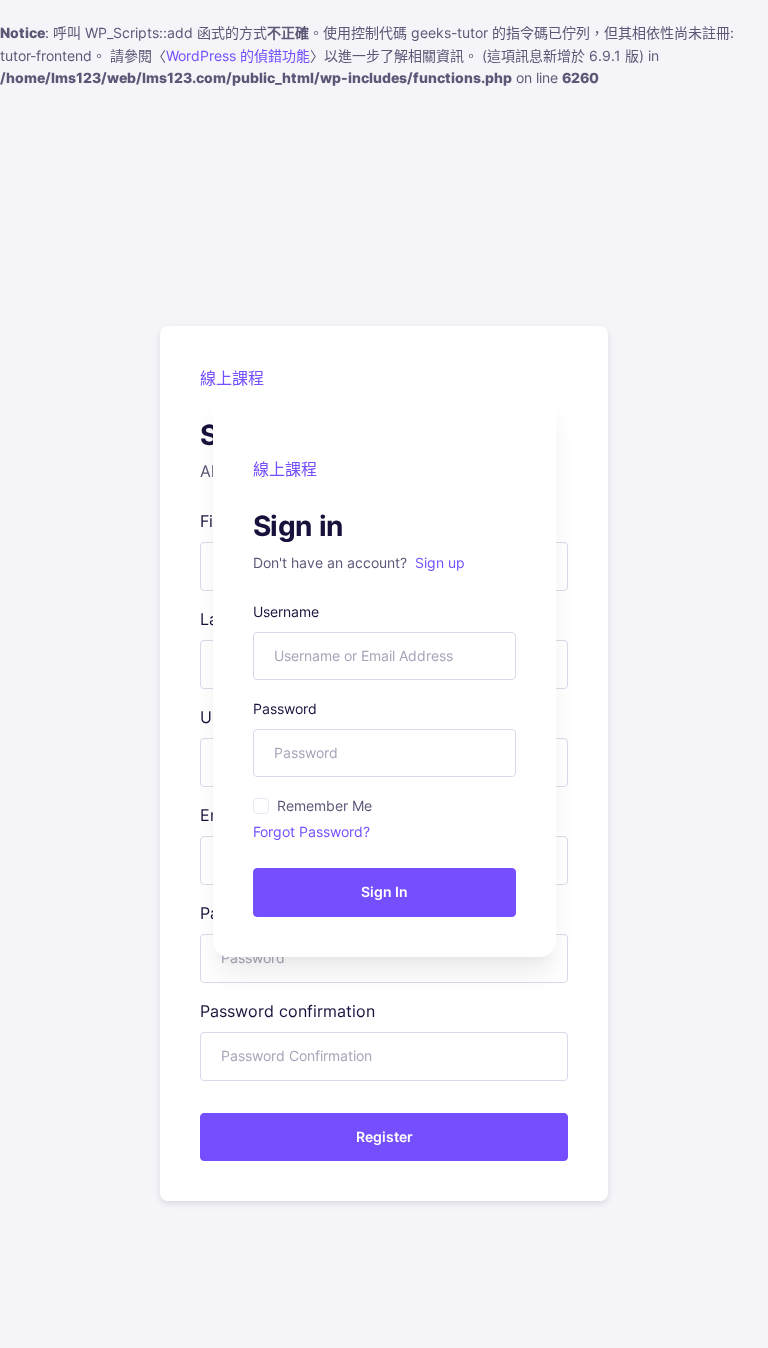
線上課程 (285, 469)
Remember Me (324, 805)
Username (286, 611)
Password (285, 708)
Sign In (384, 891)
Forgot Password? (311, 831)
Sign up (440, 562)
